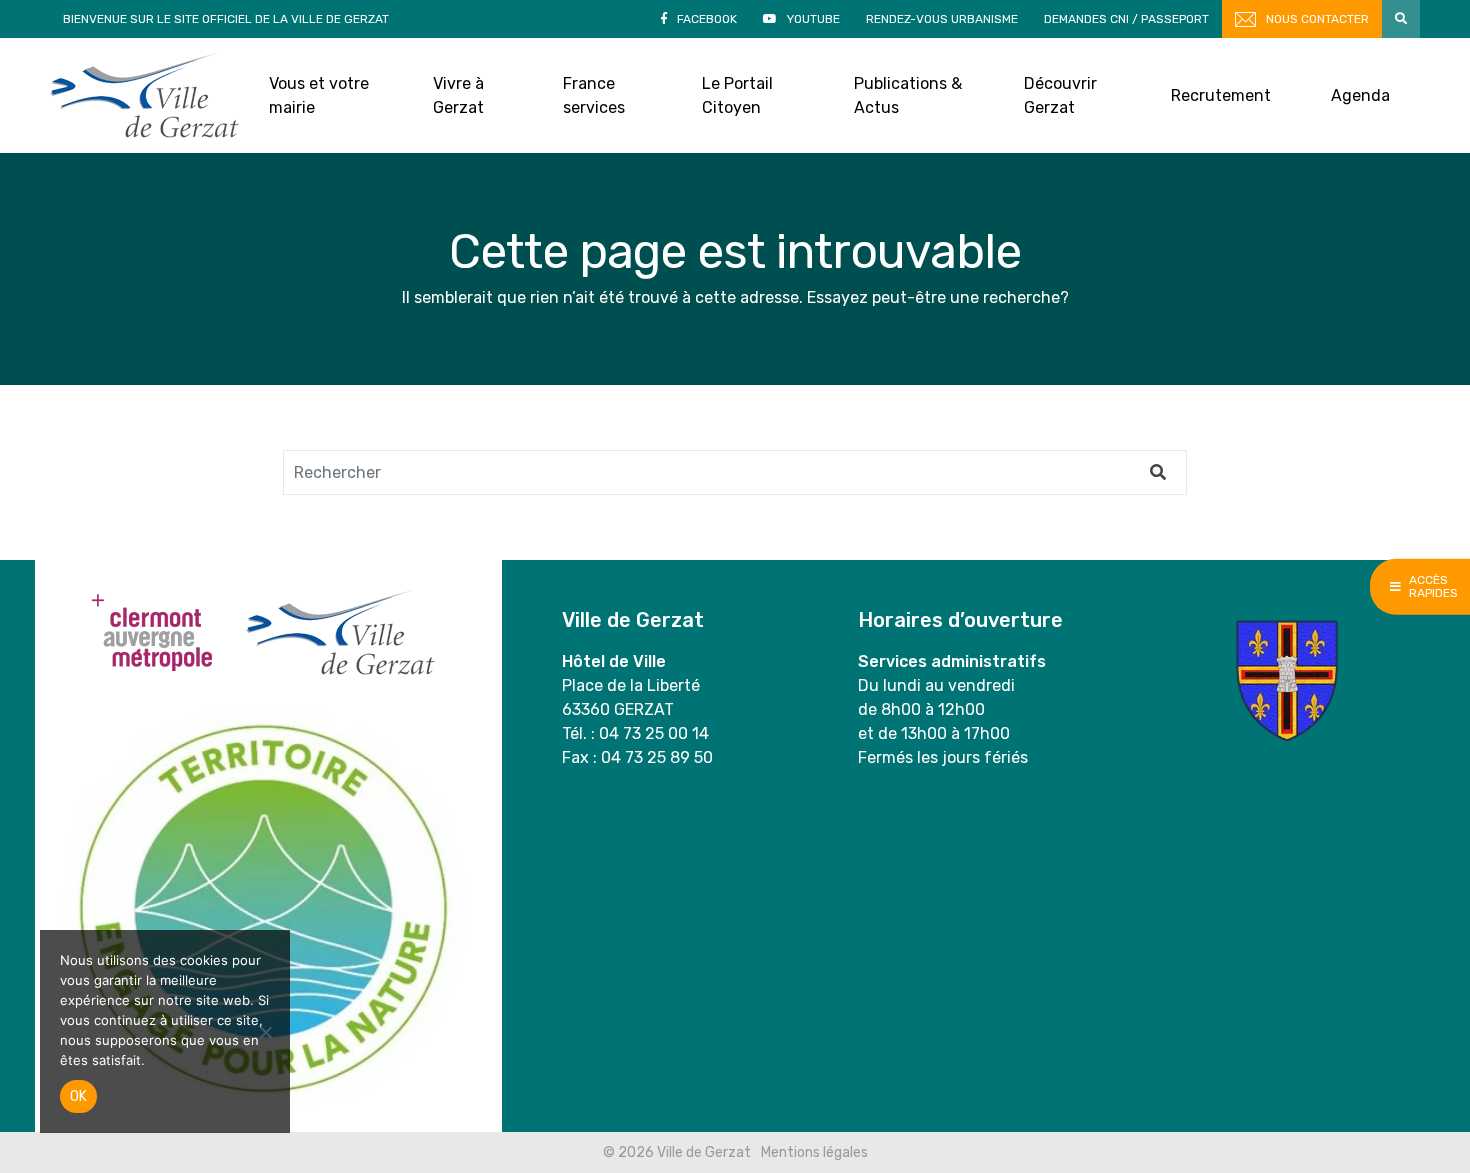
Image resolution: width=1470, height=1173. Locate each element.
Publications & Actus (908, 95)
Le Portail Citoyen (737, 95)
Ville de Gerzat (144, 95)
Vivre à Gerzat (458, 95)
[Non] (265, 1032)
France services (594, 95)
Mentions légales (814, 1152)
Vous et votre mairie (319, 95)
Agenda (1360, 95)
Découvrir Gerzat (1060, 95)
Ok (78, 1096)
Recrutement (1221, 95)
